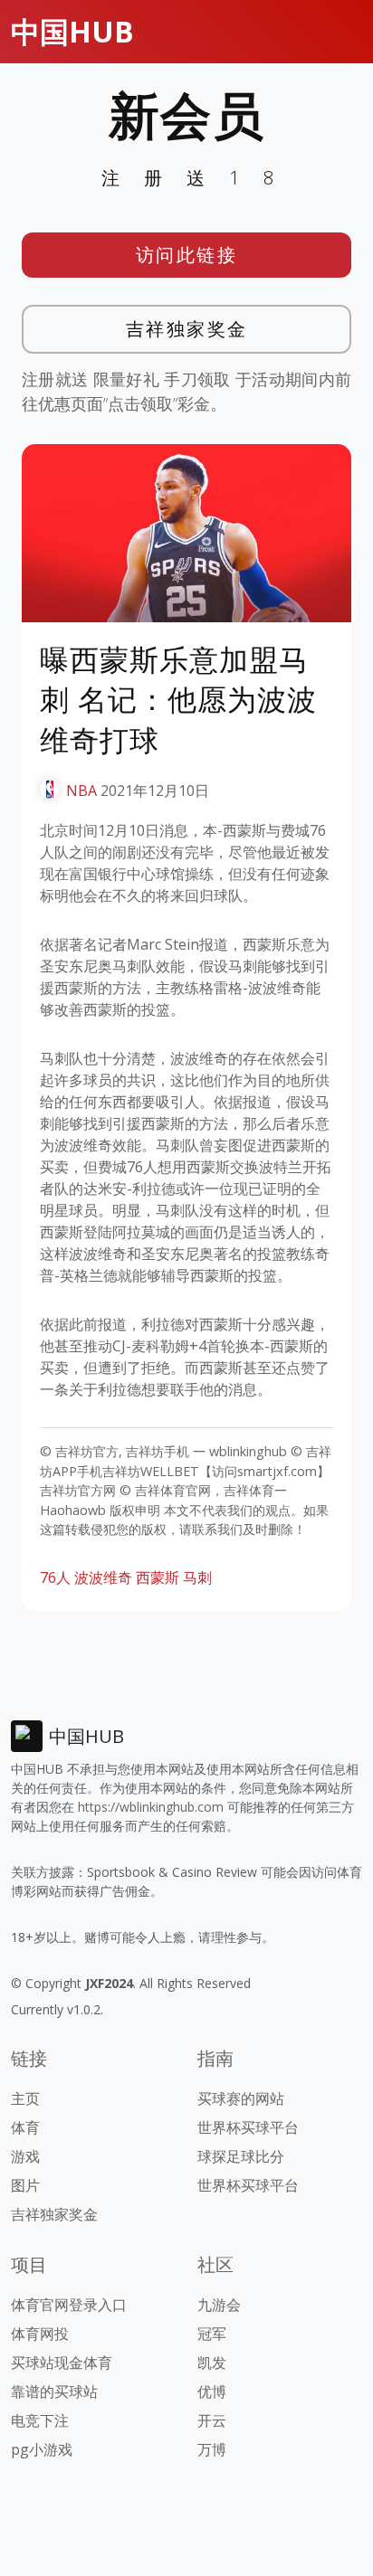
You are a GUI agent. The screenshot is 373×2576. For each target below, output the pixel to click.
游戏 (25, 2156)
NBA (81, 791)
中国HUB (72, 31)
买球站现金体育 (62, 2363)
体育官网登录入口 (69, 2305)
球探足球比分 (241, 2156)
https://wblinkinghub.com (151, 1807)
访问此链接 (187, 255)
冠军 (212, 2334)
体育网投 (40, 2334)
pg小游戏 (42, 2449)
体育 (25, 2127)
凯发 (212, 2363)
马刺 (197, 1577)
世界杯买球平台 (248, 2127)
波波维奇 (103, 1577)
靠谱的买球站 (54, 2391)
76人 (55, 1577)
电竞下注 (40, 2420)
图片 (25, 2185)
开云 (212, 2420)
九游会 (219, 2305)
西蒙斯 (158, 1577)
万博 (212, 2449)
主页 (25, 2098)
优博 (212, 2391)
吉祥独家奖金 (187, 329)
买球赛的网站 (241, 2098)
